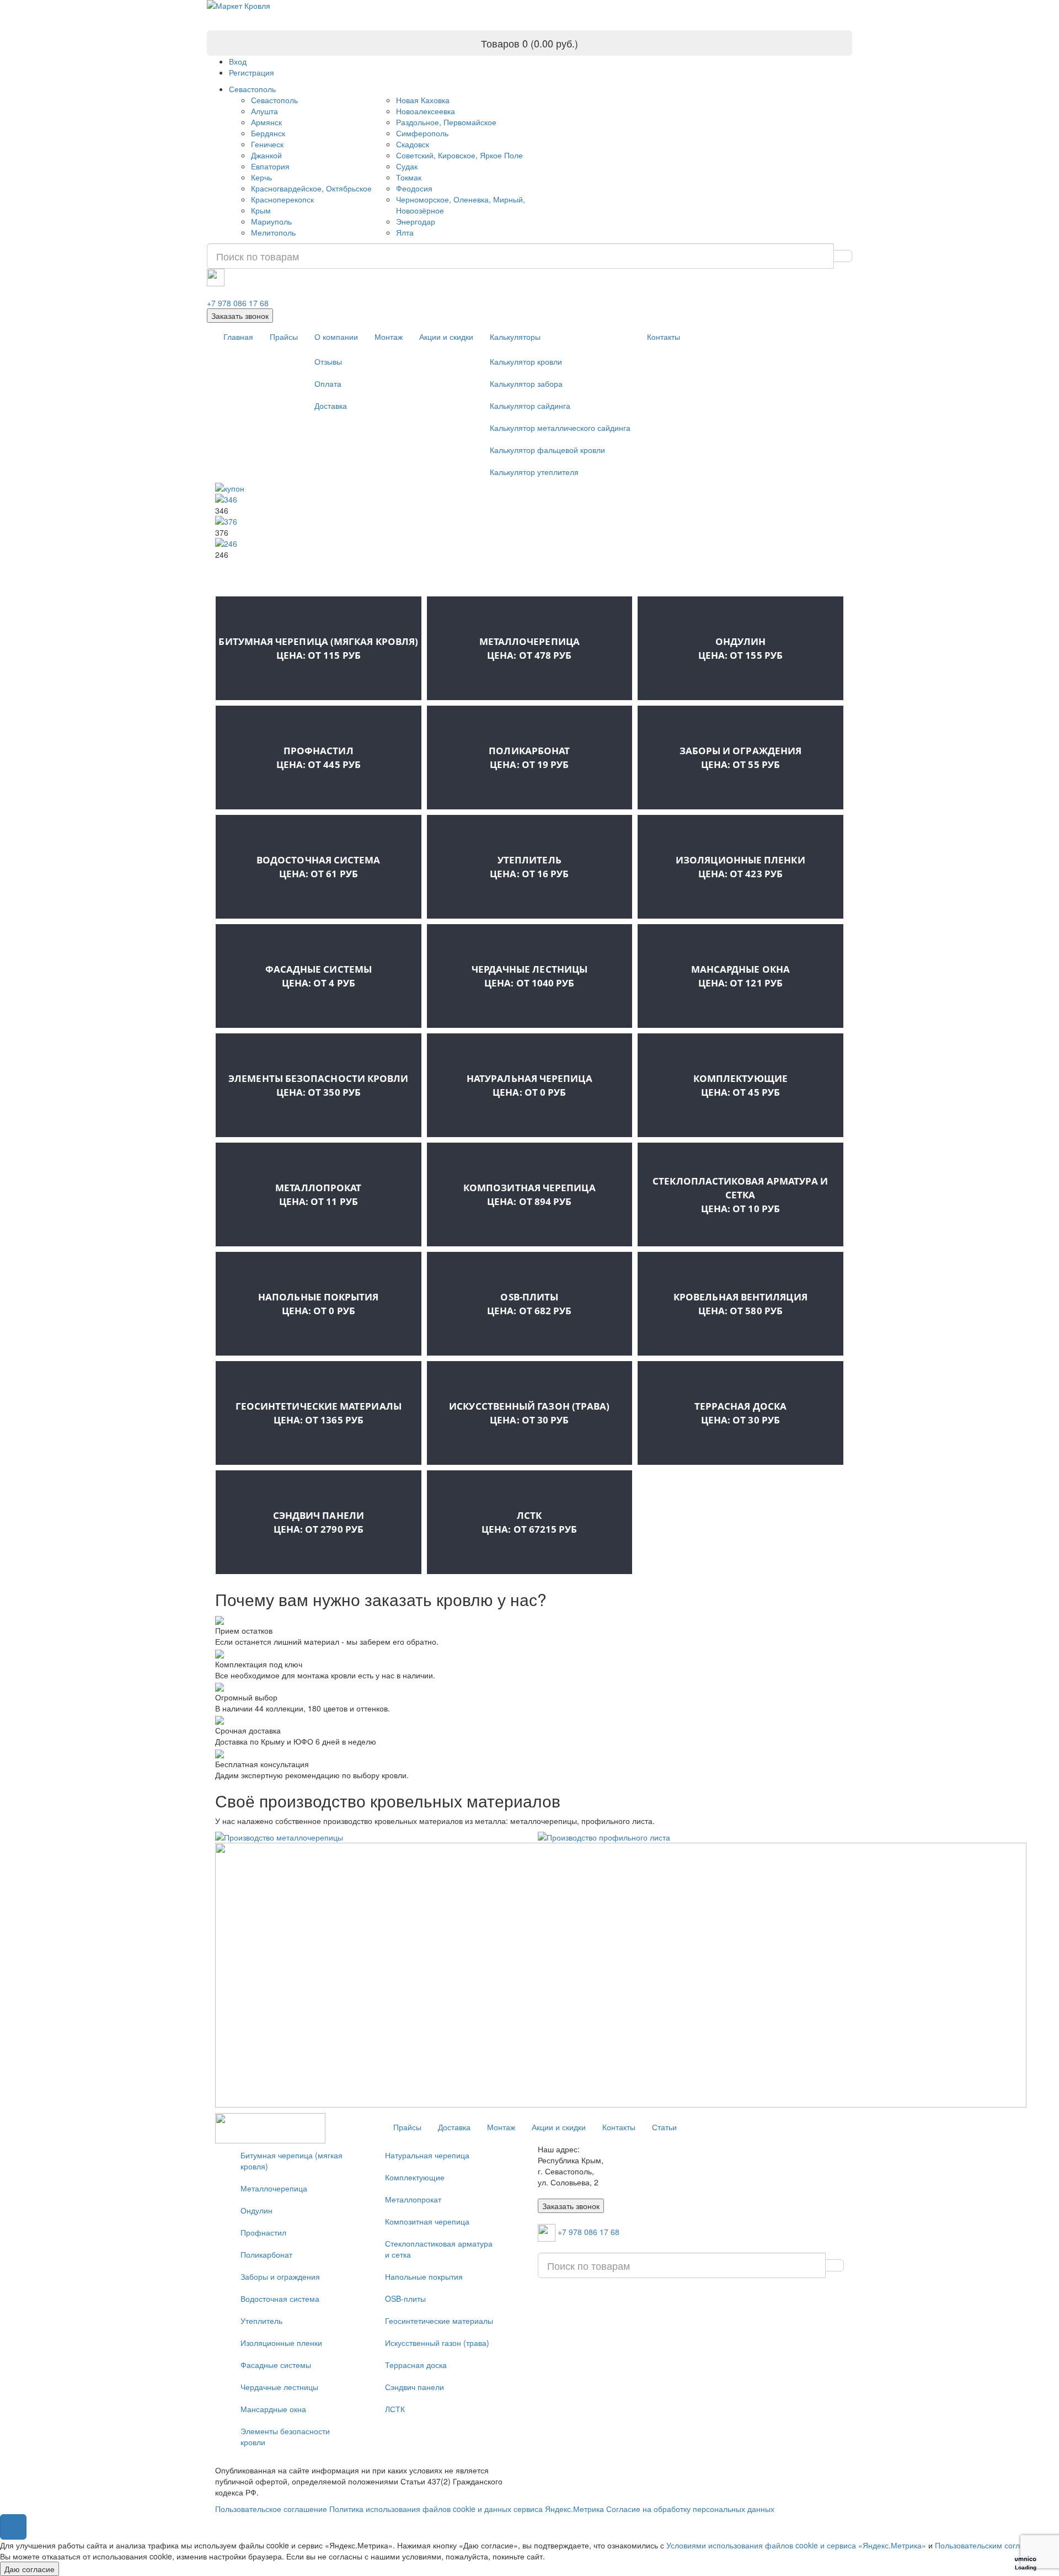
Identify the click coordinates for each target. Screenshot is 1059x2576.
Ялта (405, 232)
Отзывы (328, 361)
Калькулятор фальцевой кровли (547, 450)
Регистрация (252, 72)
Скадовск (413, 144)
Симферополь (422, 133)
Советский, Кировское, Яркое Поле (459, 155)
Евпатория (270, 166)
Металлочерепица (529, 648)
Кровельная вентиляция (740, 1304)
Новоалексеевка (426, 111)
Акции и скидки (446, 337)
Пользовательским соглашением (994, 2545)
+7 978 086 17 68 (238, 303)
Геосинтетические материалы (319, 1413)
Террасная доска (740, 1413)
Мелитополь (273, 232)
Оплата (328, 383)
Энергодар (416, 221)
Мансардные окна (740, 976)
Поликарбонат (529, 758)
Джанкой (266, 155)
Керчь (261, 177)
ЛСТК (529, 1522)
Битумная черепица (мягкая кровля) (318, 648)
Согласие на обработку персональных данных (690, 2509)
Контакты (664, 337)
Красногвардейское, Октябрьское (311, 188)
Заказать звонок (240, 316)
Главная (238, 337)
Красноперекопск (282, 199)
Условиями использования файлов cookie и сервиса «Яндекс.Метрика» (796, 2545)
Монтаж (389, 337)
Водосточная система (319, 867)
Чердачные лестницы (529, 976)
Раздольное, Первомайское (446, 122)
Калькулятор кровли (526, 361)
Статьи (664, 2127)
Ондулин (740, 648)
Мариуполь (271, 221)
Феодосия (414, 188)
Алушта (264, 111)
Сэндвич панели (319, 1522)
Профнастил (319, 758)
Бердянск (268, 133)
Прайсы (284, 337)
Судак (407, 166)
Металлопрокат (318, 1194)
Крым (261, 210)
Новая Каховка (423, 100)
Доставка (331, 406)
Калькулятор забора (526, 383)
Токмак (409, 177)
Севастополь (252, 89)
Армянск (266, 122)
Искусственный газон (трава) (529, 1413)
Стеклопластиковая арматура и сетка (740, 1195)
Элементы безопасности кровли (318, 1085)
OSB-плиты (529, 1304)
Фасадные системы (319, 976)
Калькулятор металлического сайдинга (560, 428)
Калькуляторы (515, 337)
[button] (13, 2527)
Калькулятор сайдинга (530, 406)
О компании (336, 337)
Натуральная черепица (529, 1085)
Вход (238, 61)
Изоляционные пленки (740, 867)
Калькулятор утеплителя (534, 472)
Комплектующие (740, 1085)
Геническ (267, 144)
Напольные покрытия (318, 1304)
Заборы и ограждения (741, 758)
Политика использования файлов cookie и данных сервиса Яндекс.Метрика (467, 2509)
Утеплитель (529, 867)
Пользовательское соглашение (271, 2509)
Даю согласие (30, 2569)
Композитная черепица (529, 1194)
